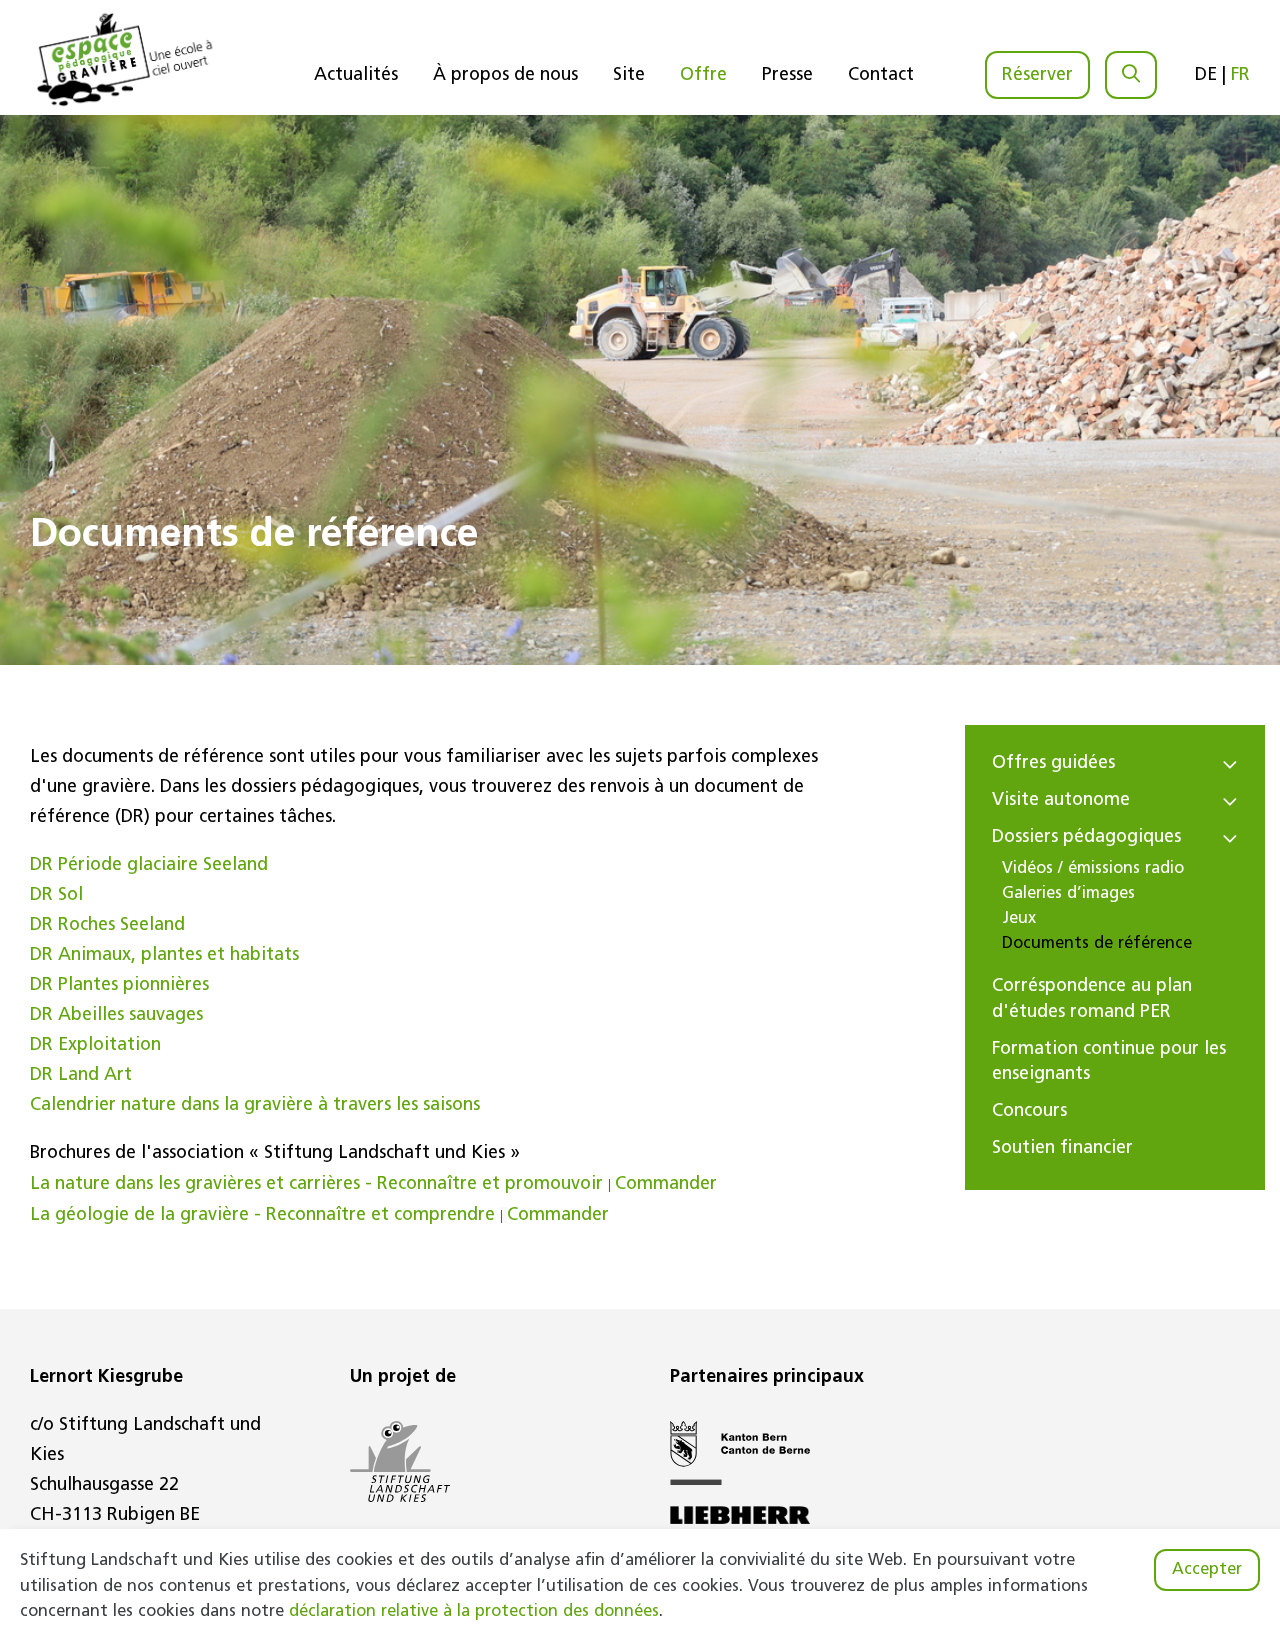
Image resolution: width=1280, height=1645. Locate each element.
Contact (881, 76)
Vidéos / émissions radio (1093, 869)
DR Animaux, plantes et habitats (164, 956)
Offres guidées (1053, 764)
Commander (666, 1185)
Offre (703, 76)
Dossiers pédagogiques (1086, 838)
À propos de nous (505, 76)
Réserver (1037, 76)
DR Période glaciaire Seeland (149, 866)
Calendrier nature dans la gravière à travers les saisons (255, 1106)
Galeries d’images (1068, 894)
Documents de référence (1097, 944)
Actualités (356, 76)
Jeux (1019, 919)
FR (1240, 76)
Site (629, 76)
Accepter (1207, 1570)
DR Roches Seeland (107, 926)
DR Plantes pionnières (119, 986)
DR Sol (56, 896)
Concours (1029, 1112)
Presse (787, 76)
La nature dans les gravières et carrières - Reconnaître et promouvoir (316, 1185)
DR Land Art (81, 1076)
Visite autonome (1061, 801)
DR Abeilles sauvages (116, 1016)
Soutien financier (1062, 1149)
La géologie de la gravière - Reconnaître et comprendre (262, 1216)
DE (1206, 76)
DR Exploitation (95, 1046)
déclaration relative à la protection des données (474, 1612)
